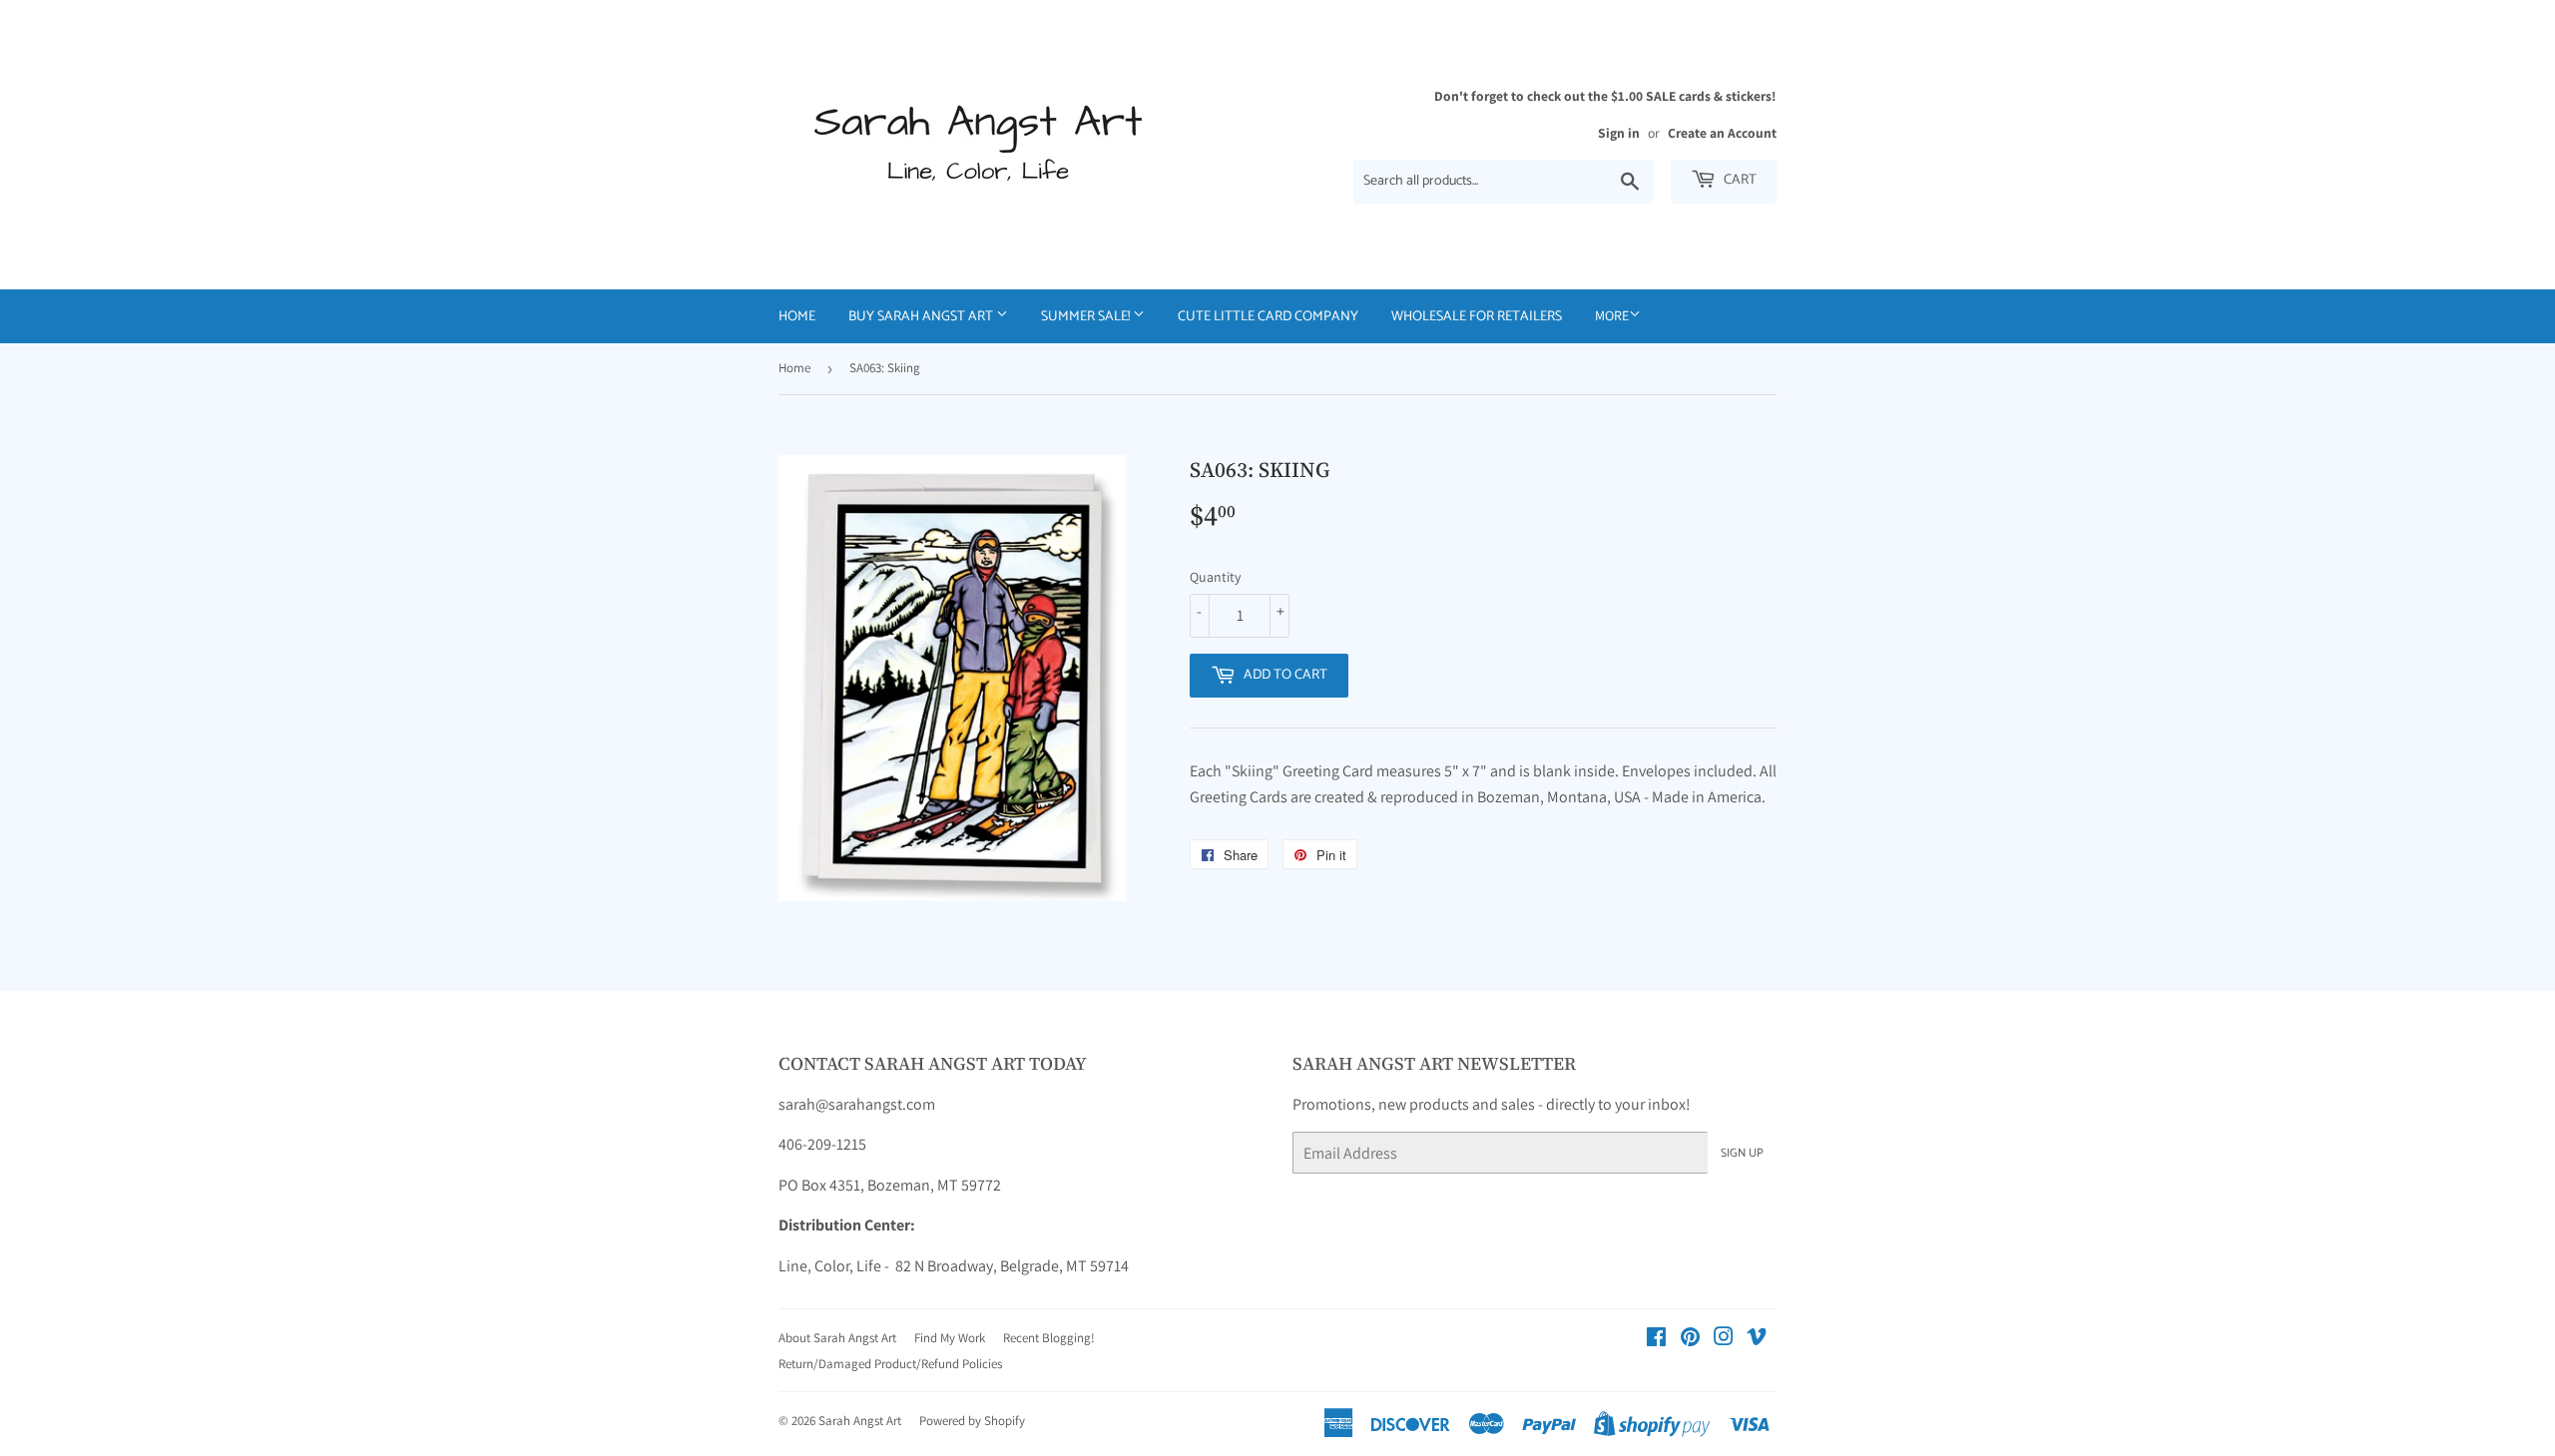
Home (797, 317)
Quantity (1215, 577)
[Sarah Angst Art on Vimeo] (1757, 1339)
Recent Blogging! (1049, 1338)
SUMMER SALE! (1087, 317)
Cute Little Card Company (1268, 317)
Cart (1739, 180)
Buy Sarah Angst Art (922, 317)
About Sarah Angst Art (837, 1338)
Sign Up (1742, 1153)
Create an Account (1722, 133)
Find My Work (950, 1338)
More (1612, 315)
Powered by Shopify (972, 1421)
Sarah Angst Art (860, 1421)
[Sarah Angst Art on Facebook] (1656, 1339)
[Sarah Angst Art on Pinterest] (1690, 1339)
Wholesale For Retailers (1477, 317)
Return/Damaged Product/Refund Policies (890, 1364)
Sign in (1619, 133)
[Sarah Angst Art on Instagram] (1724, 1339)
